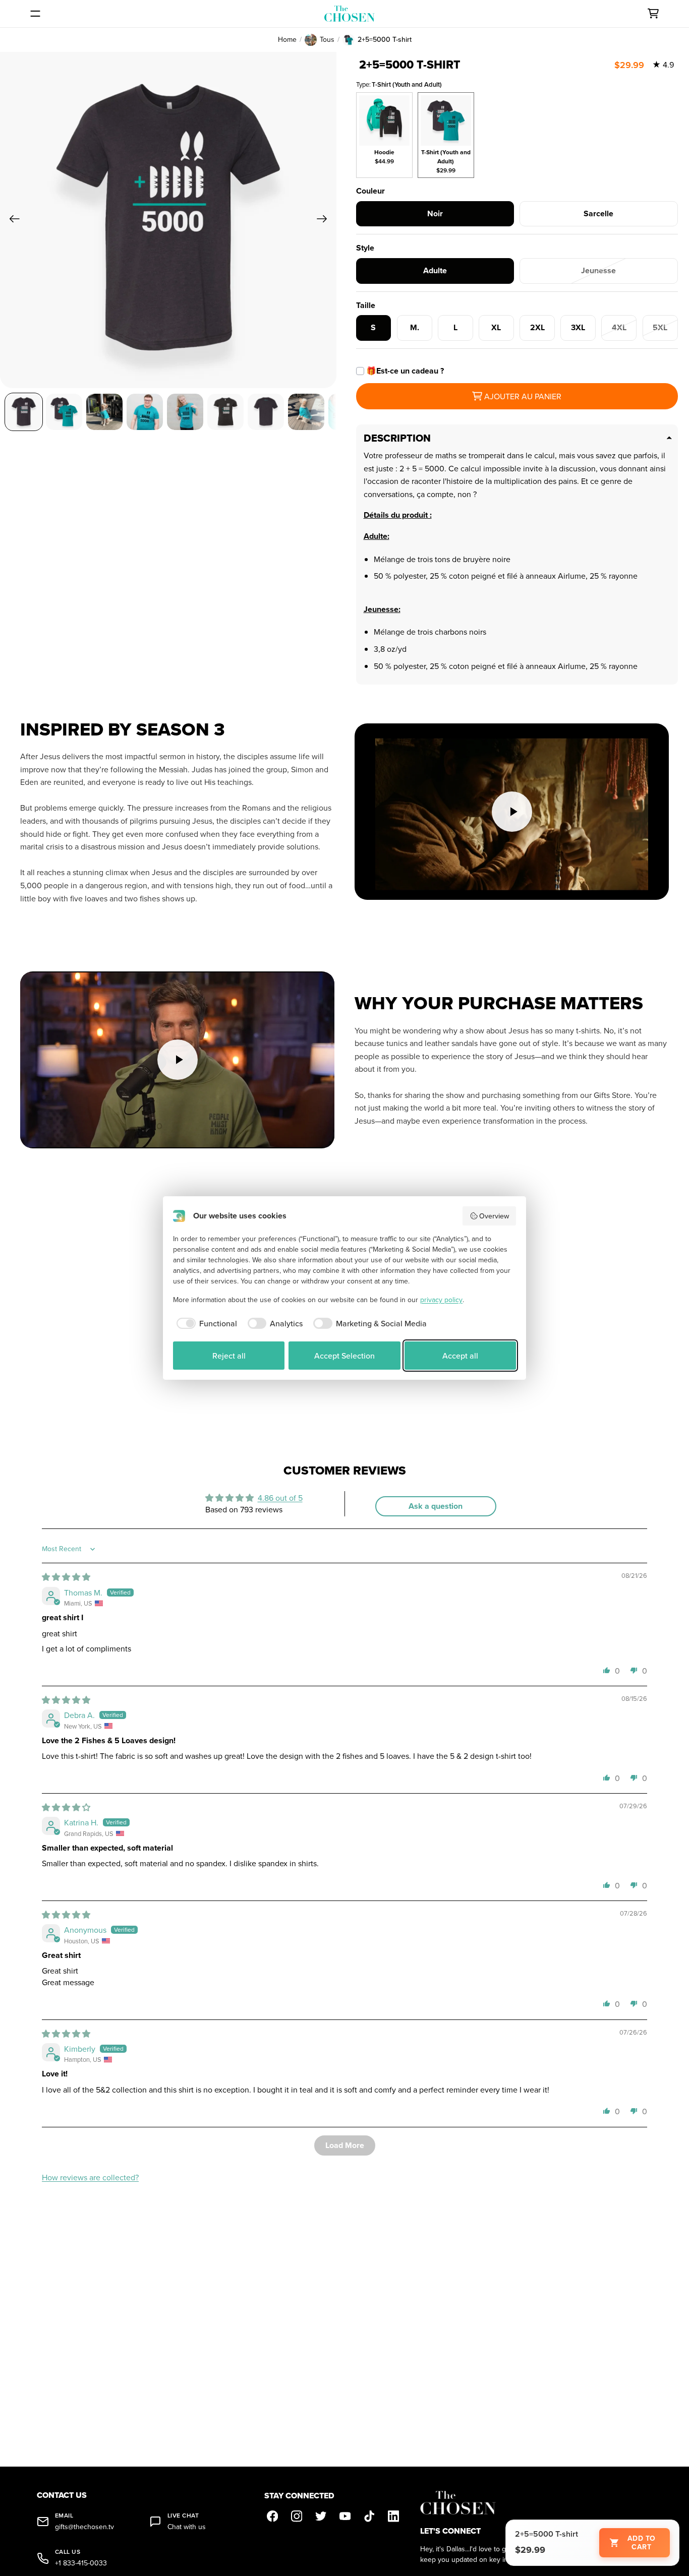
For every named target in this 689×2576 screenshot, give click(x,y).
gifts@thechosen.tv (84, 2527)
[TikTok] (369, 2517)
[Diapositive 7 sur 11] (266, 412)
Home (287, 40)
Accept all (460, 1356)
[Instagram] (297, 2517)
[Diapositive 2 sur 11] (64, 412)
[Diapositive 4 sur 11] (145, 412)
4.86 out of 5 (280, 1498)
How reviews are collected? (90, 2177)
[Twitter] (321, 2517)
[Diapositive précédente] (11, 220)
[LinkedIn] (393, 2517)
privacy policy (441, 1300)
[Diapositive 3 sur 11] (104, 412)
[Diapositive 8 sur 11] (306, 412)
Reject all (229, 1356)
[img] (66, 1577)
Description (397, 438)
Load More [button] (345, 2145)
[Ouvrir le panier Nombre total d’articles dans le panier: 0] (653, 14)
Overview (494, 1216)
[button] (607, 1670)
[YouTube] (345, 2517)
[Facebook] (272, 2517)
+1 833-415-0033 (81, 2563)
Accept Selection (344, 1356)
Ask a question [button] (436, 1506)
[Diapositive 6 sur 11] (225, 412)
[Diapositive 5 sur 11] (185, 412)
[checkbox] (205, 1323)
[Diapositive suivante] (325, 220)
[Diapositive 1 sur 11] (24, 412)
